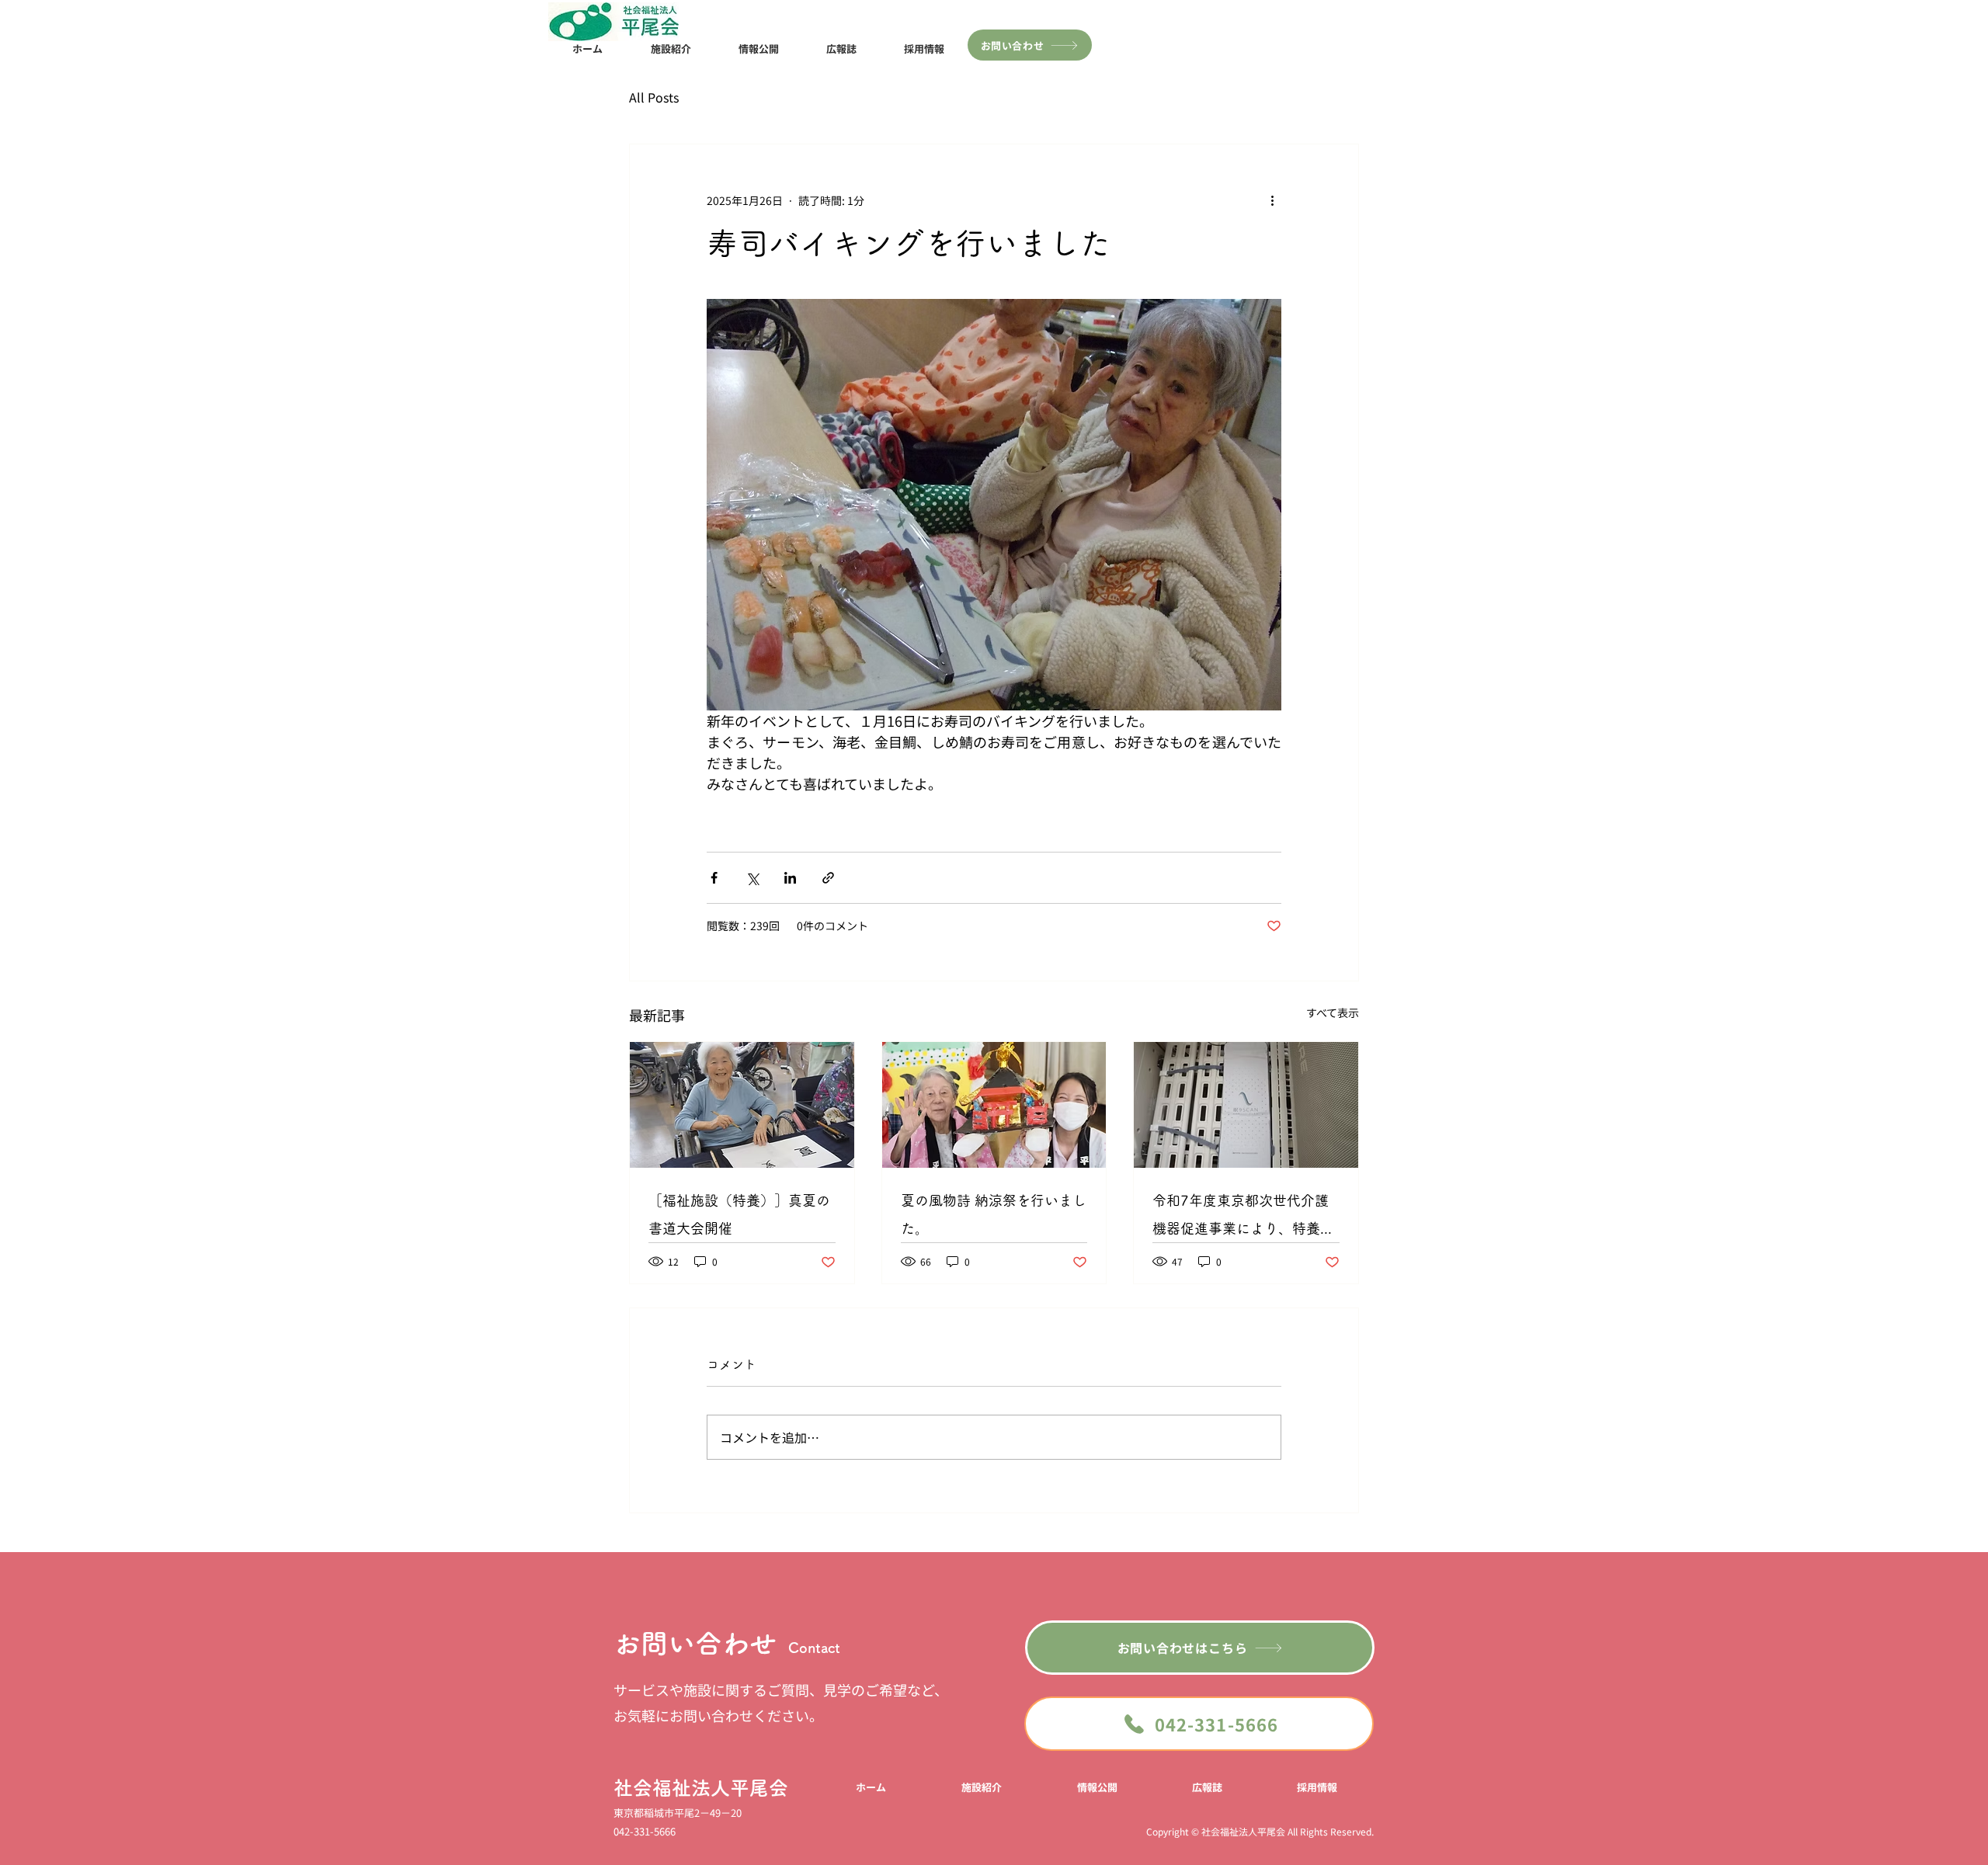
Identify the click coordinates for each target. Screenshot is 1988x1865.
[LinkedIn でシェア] (790, 878)
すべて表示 (1333, 1012)
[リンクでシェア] (828, 878)
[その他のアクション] (1272, 200)
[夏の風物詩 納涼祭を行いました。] (994, 1105)
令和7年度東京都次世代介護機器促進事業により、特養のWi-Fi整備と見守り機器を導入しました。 (1243, 1218)
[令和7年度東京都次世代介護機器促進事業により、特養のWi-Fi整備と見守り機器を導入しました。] (1246, 1105)
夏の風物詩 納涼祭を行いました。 (994, 1214)
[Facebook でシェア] (714, 878)
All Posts (654, 97)
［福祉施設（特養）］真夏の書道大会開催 (739, 1214)
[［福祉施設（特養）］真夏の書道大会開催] (742, 1105)
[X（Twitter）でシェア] (752, 878)
